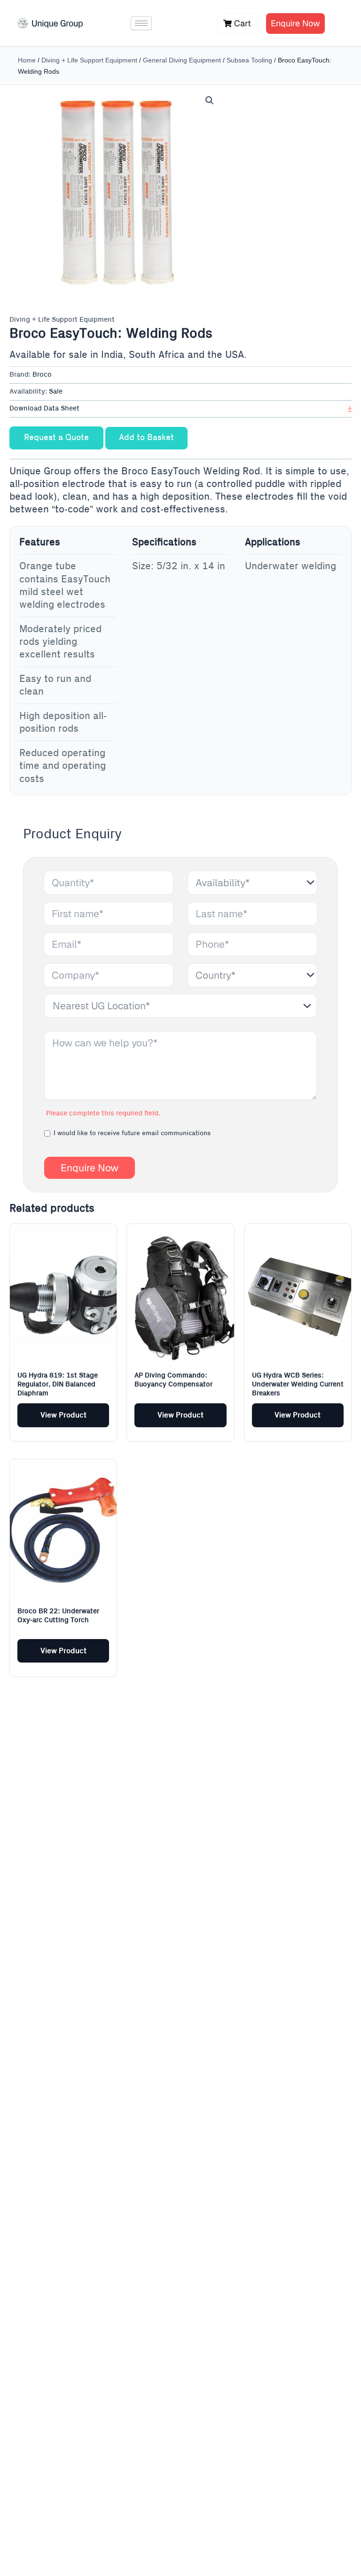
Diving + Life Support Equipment (89, 60)
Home (27, 60)
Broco (42, 375)
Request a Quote (56, 438)
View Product (63, 1415)
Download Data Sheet (44, 409)
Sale (56, 392)
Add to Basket (146, 438)
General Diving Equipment (182, 60)
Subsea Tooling (249, 60)
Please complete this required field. (103, 1114)
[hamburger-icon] (141, 23)
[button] (210, 101)
